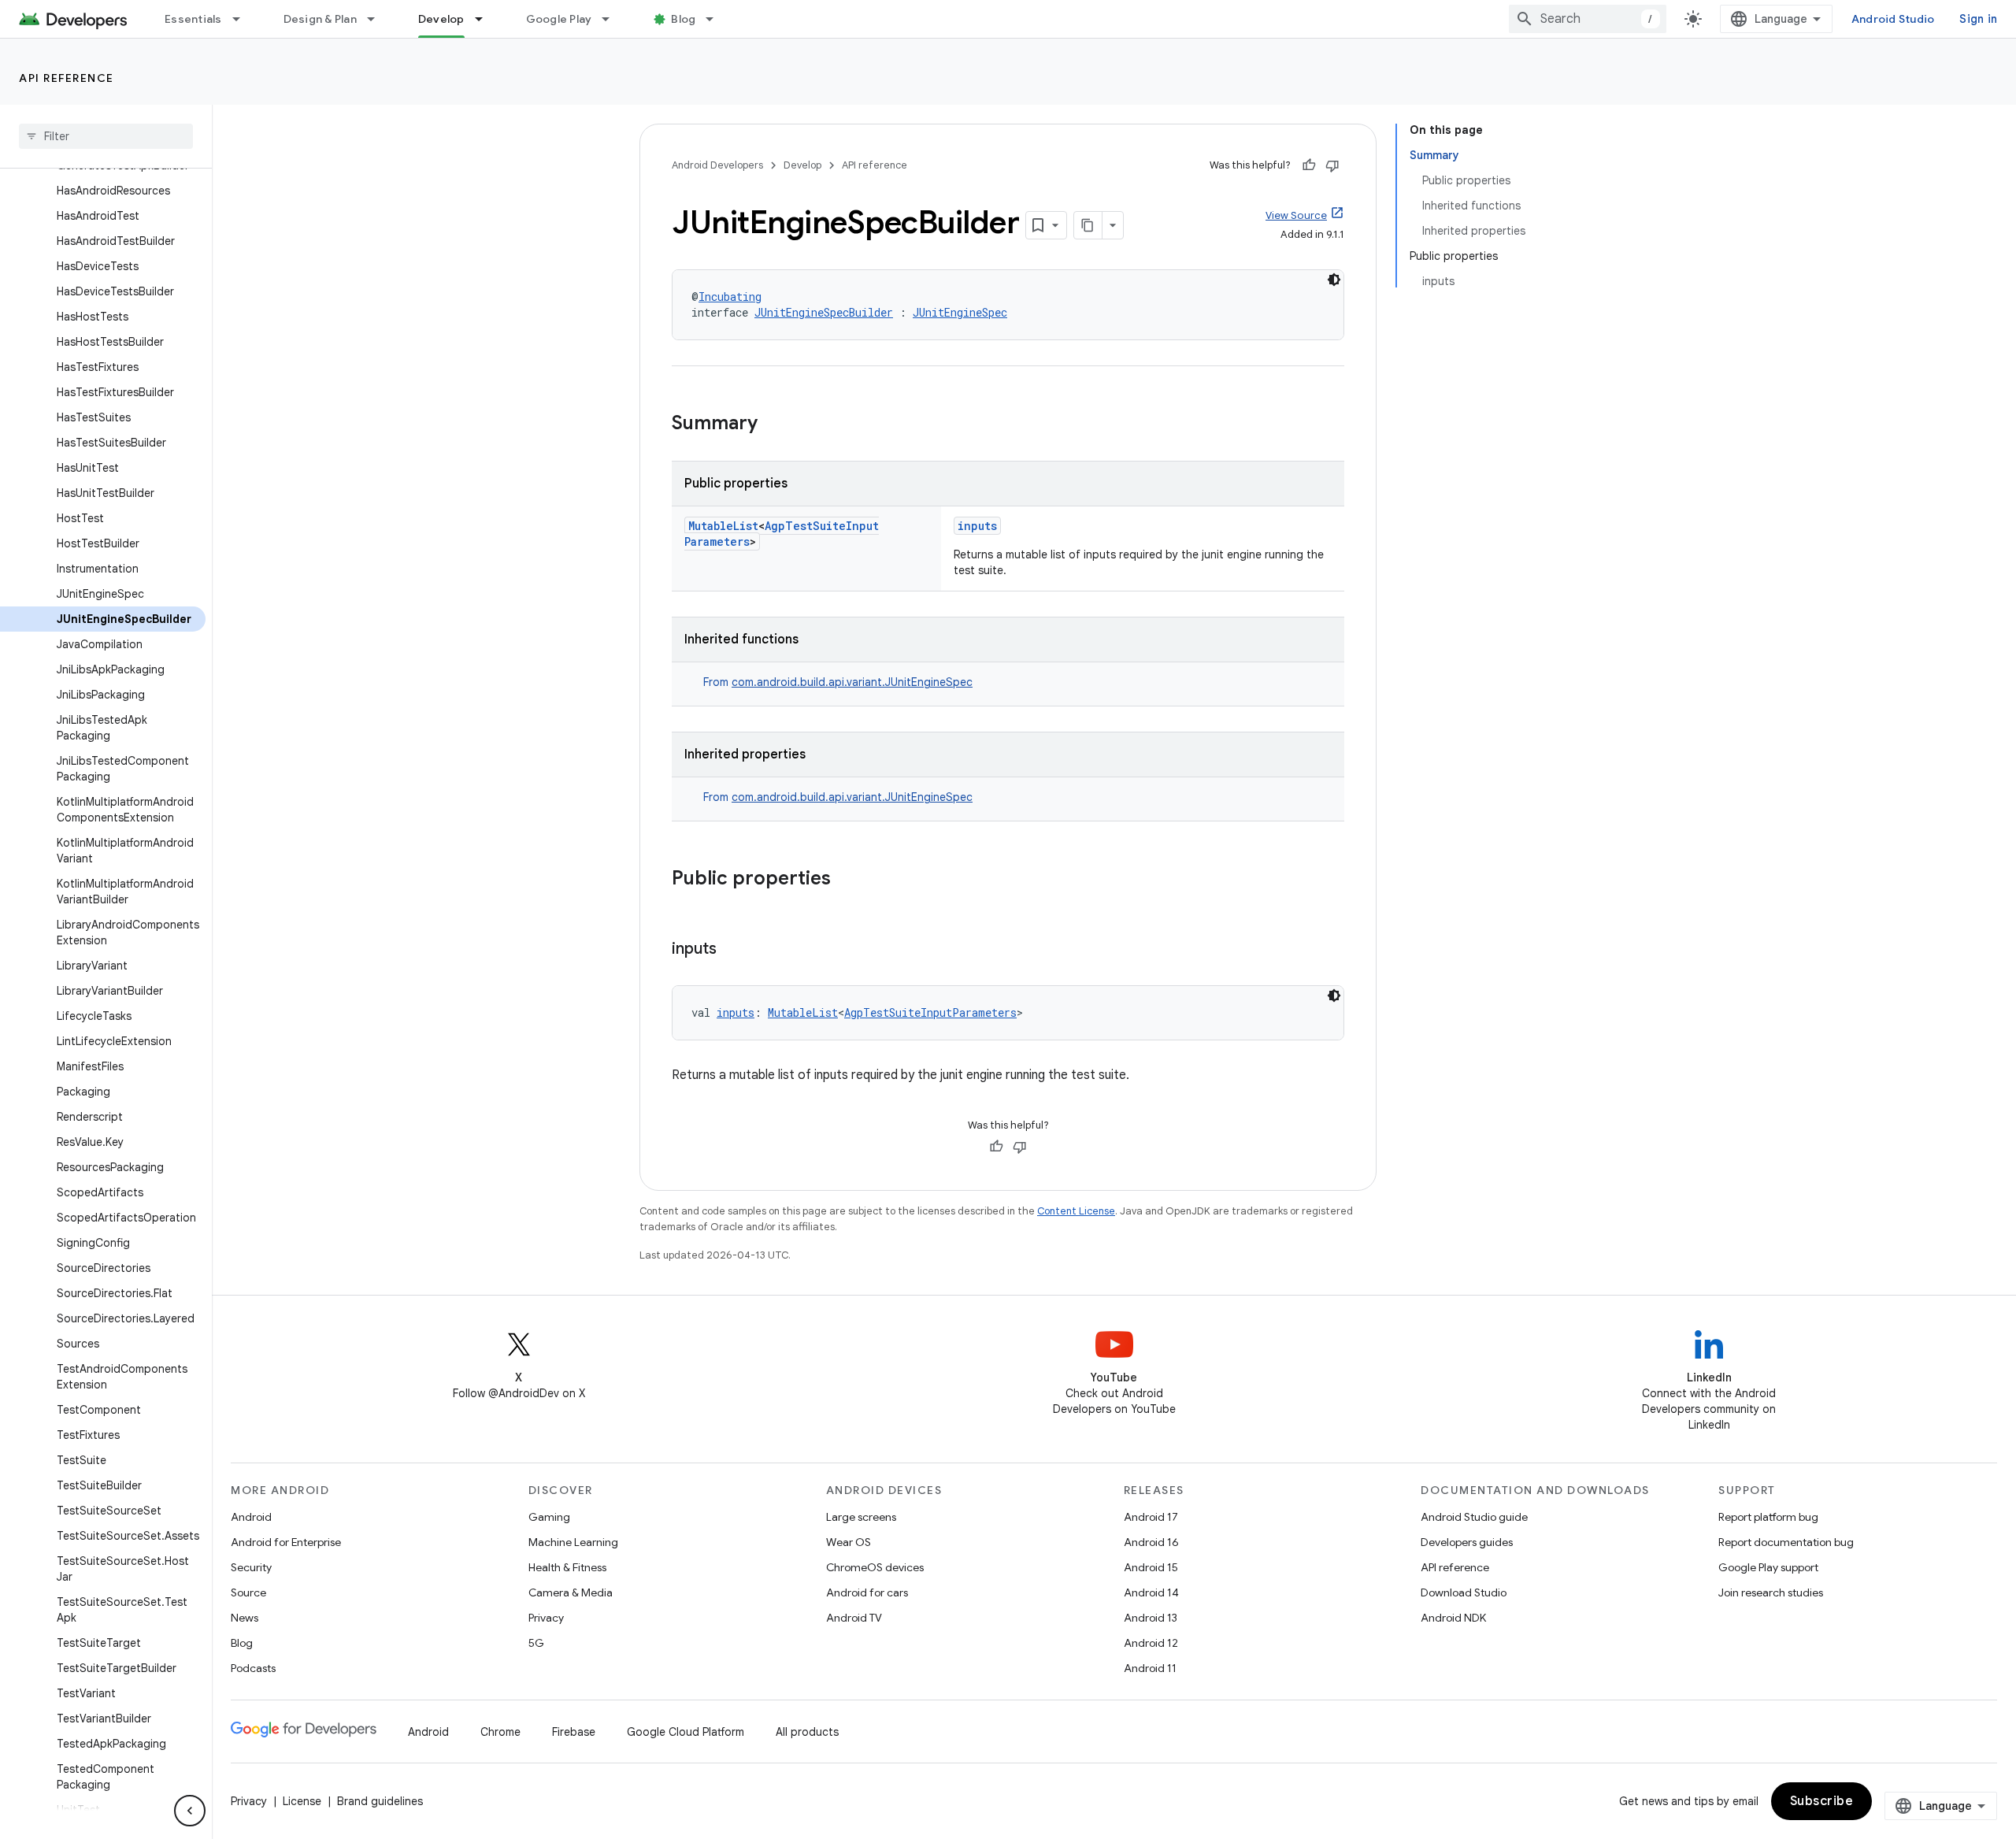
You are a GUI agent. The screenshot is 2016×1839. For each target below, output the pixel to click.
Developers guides (1467, 1542)
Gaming (549, 1517)
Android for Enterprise (286, 1542)
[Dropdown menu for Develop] (486, 19)
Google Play (559, 19)
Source (248, 1592)
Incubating (730, 297)
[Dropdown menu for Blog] (717, 19)
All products (807, 1732)
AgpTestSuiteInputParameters (930, 1012)
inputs (977, 526)
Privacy (546, 1618)
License (302, 1801)
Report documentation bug (1786, 1542)
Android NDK (1453, 1618)
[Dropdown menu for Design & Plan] (378, 19)
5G (536, 1643)
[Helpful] (1309, 165)
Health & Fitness (567, 1567)
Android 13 (1151, 1618)
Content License (1076, 1211)
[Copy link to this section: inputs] (732, 950)
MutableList (723, 526)
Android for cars (867, 1592)
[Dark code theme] (1334, 280)
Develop (441, 19)
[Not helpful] (1332, 165)
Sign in (1978, 19)
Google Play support (1768, 1567)
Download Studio (1464, 1592)
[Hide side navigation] (190, 1811)
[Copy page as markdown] (1088, 225)
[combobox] (1588, 19)
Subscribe (1822, 1801)
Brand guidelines (380, 1801)
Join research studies (1771, 1592)
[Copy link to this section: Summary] (773, 425)
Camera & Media (571, 1592)
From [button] (838, 682)
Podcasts (253, 1668)
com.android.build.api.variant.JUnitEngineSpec (852, 682)
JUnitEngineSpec (960, 312)
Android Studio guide (1474, 1517)
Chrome (500, 1732)
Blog (683, 19)
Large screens (861, 1517)
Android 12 (1151, 1643)
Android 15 (1151, 1567)
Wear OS (849, 1542)
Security (251, 1567)
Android (251, 1517)
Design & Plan (320, 19)
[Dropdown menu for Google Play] (613, 19)
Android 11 (1150, 1668)
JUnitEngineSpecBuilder (824, 312)
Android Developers (717, 165)
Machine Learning (573, 1542)
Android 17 (1151, 1517)
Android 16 (1151, 1542)
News (245, 1618)
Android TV (854, 1618)
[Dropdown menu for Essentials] (243, 19)
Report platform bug (1768, 1517)
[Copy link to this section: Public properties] (847, 880)
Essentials (193, 19)
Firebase (574, 1732)
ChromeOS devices (875, 1567)
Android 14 (1151, 1592)
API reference (67, 78)
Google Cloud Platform (686, 1732)
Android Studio (1893, 19)
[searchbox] (106, 136)
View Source (1296, 215)
